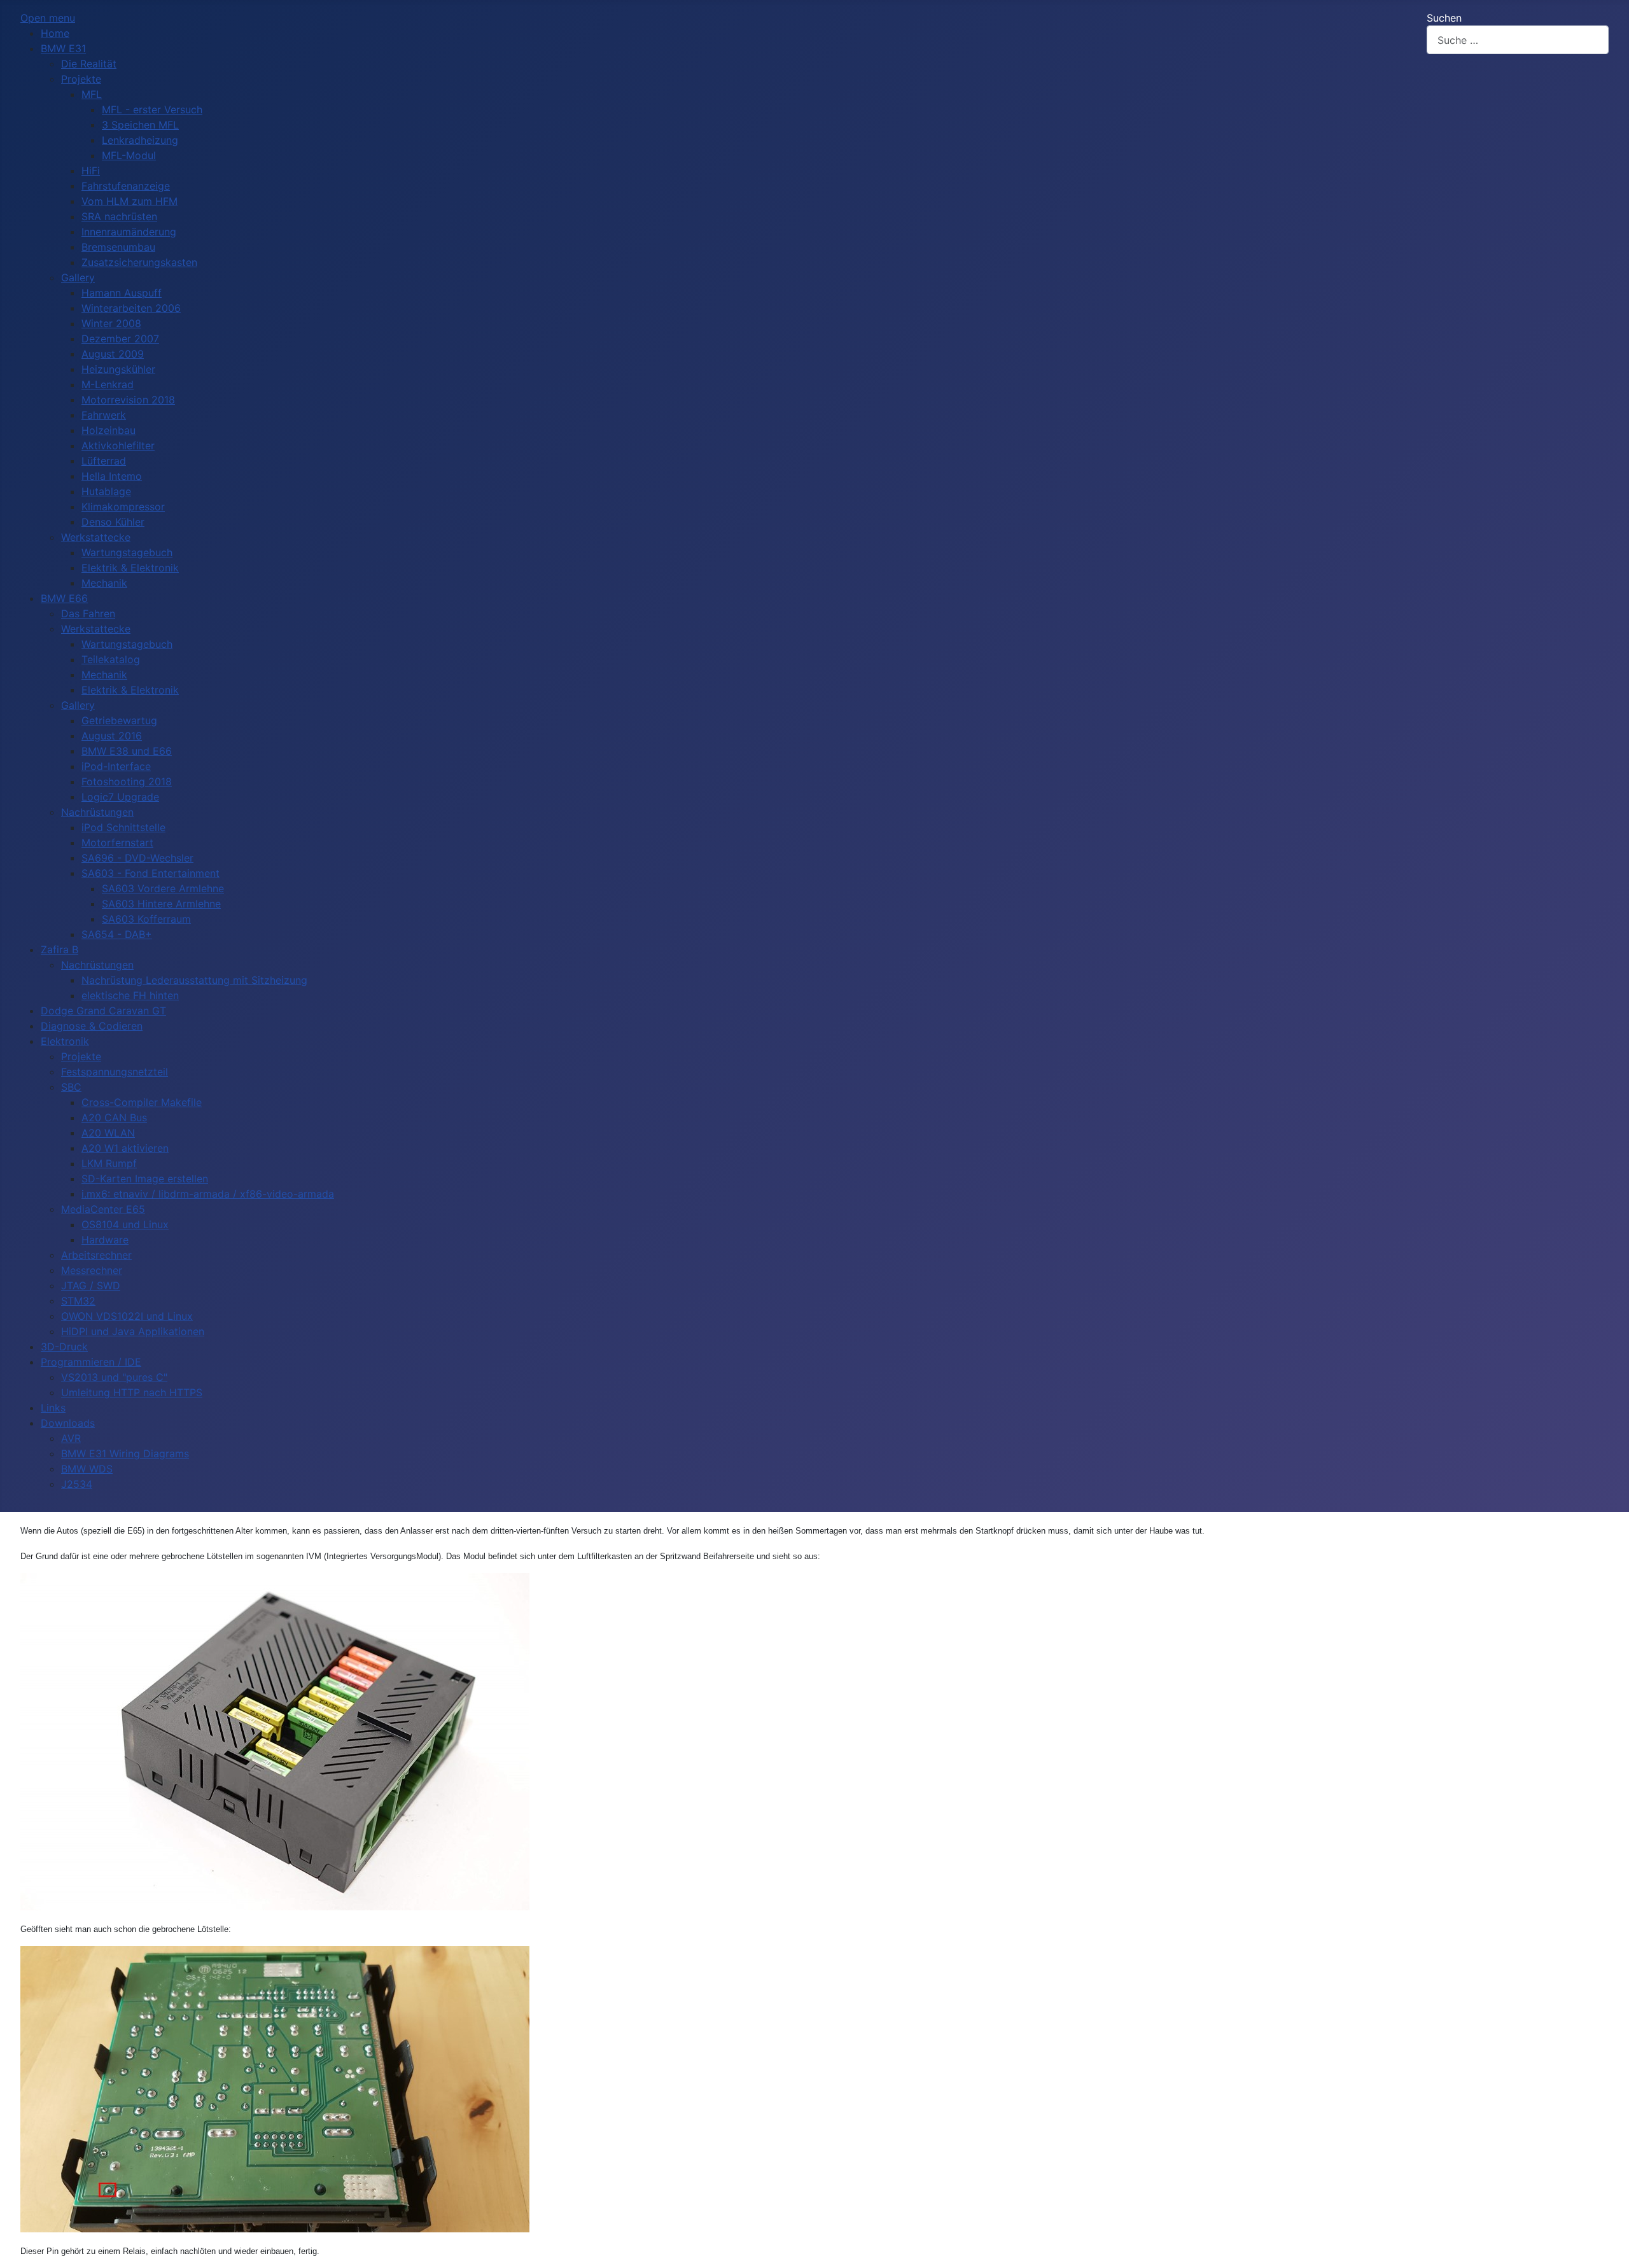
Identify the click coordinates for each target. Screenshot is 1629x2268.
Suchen (1444, 18)
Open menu (48, 18)
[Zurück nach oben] (1607, 2244)
